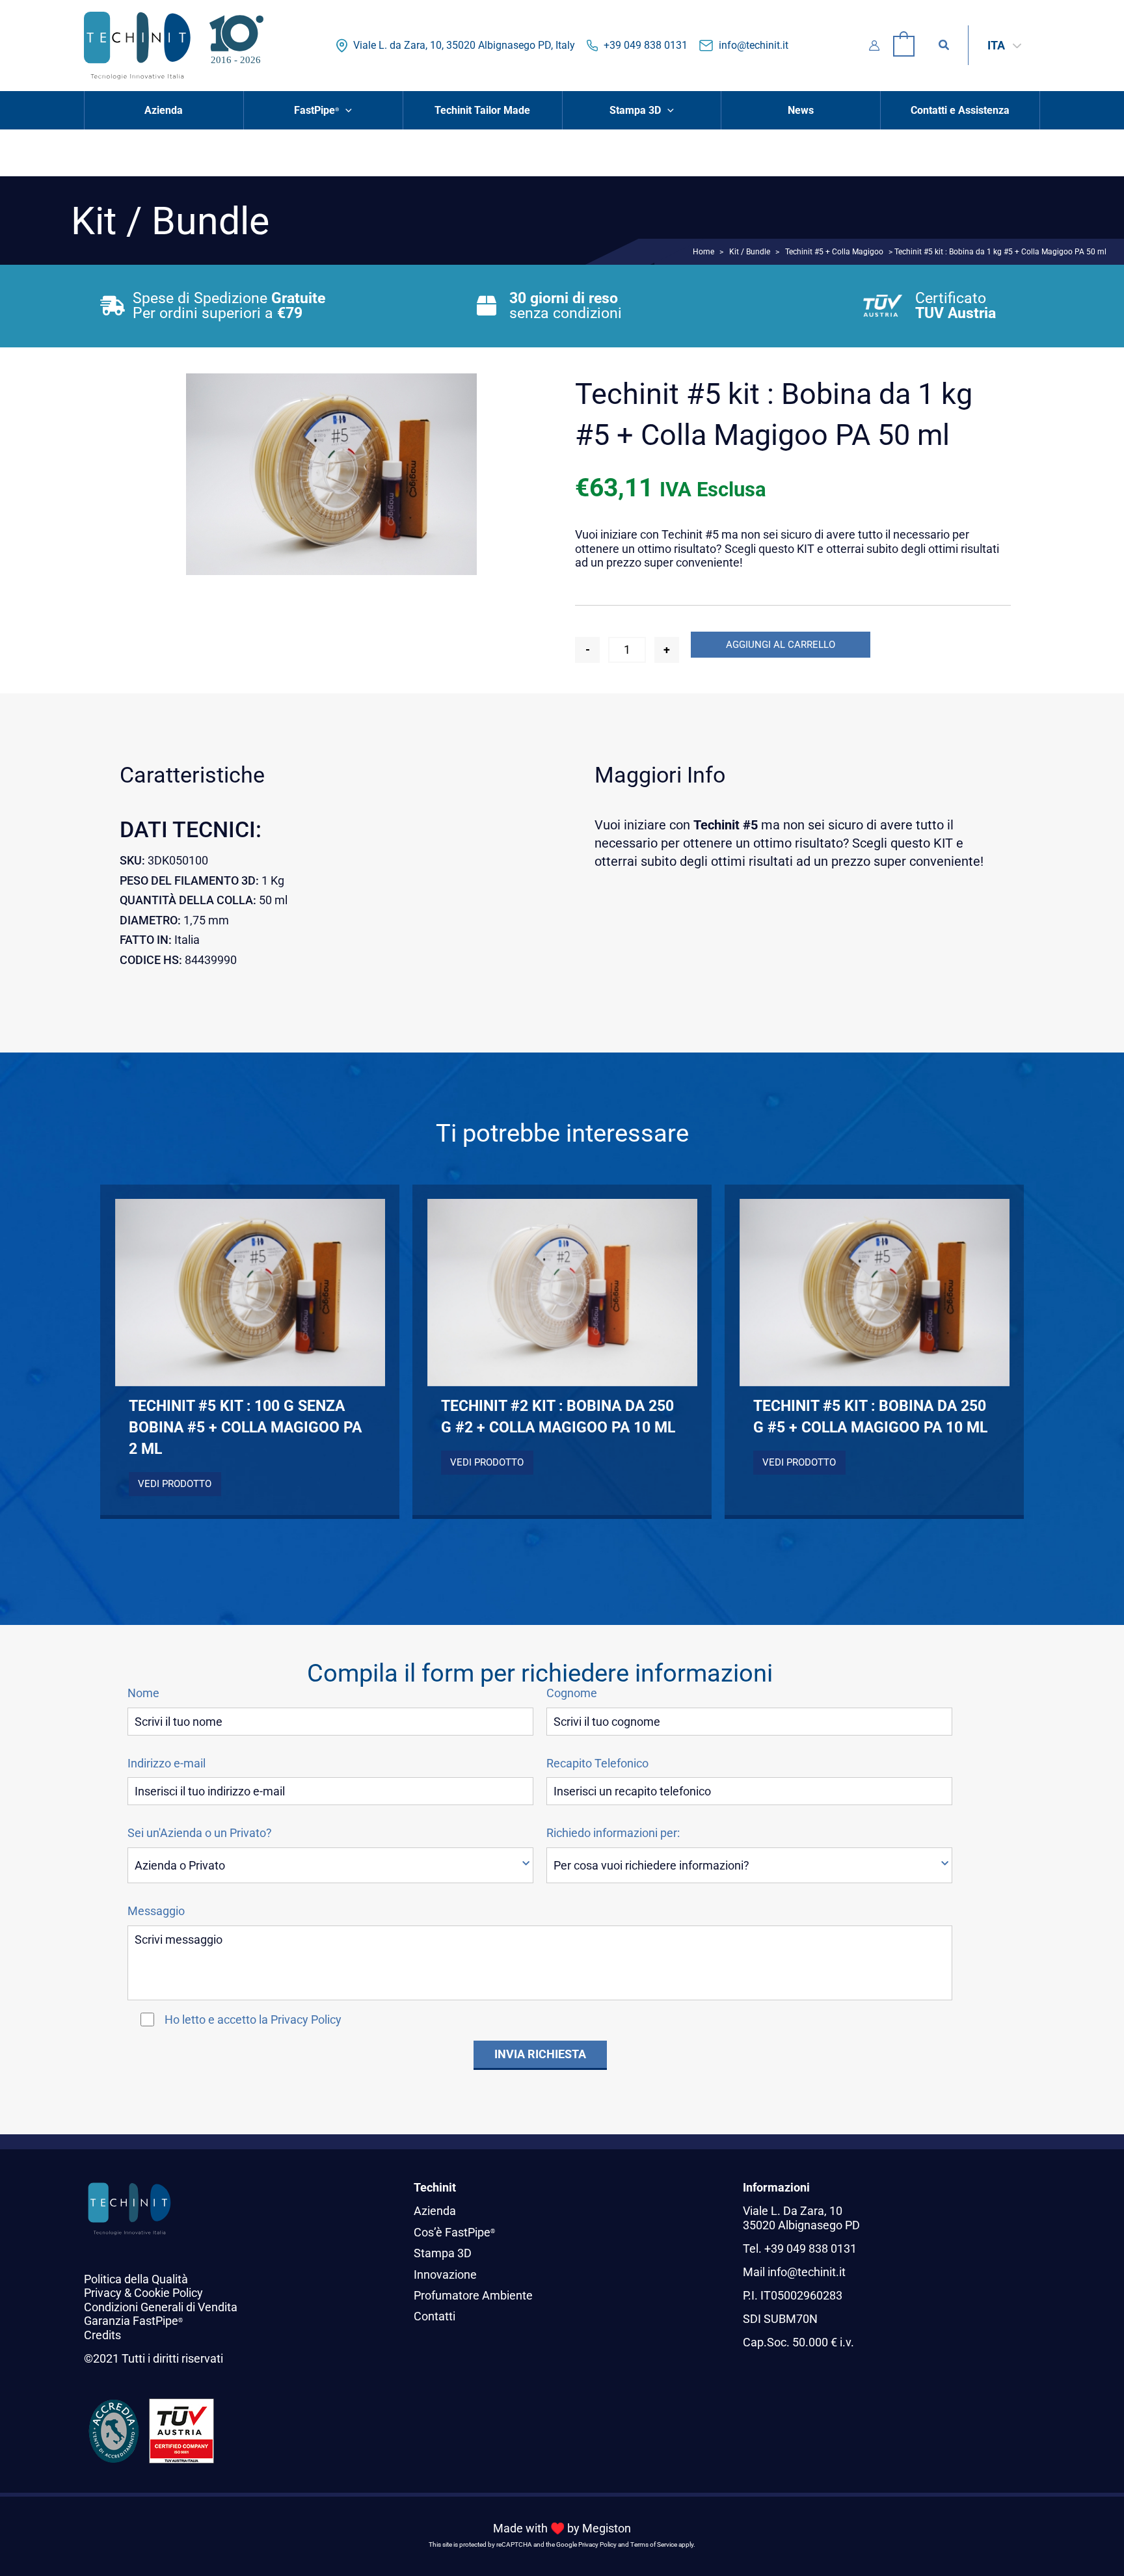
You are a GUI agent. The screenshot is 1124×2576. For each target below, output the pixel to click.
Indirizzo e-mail (167, 1764)
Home (703, 251)
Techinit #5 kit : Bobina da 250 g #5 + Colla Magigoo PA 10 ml (870, 1416)
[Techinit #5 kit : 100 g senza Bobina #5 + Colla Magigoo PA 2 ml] (250, 1293)
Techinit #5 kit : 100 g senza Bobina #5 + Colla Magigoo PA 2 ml (245, 1427)
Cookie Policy (168, 2293)
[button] (944, 45)
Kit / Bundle (750, 251)
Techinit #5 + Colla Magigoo (834, 251)
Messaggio (156, 1911)
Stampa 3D (443, 2253)
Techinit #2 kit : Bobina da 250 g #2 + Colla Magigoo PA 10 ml (558, 1416)
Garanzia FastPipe (133, 2321)
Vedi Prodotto (175, 1484)
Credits (102, 2335)
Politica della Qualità (136, 2279)
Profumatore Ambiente (473, 2295)
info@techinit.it (754, 45)
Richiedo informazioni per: (613, 1833)
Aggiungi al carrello (781, 645)
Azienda (435, 2211)
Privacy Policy (306, 2019)
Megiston (607, 2528)
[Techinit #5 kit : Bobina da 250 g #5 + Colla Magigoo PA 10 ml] (875, 1293)
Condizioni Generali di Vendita (161, 2307)
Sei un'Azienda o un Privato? (200, 1833)
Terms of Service (654, 2544)
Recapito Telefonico (597, 1764)
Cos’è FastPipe (454, 2232)
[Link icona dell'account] (874, 46)
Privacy (103, 2293)
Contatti (435, 2316)
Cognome (572, 1693)
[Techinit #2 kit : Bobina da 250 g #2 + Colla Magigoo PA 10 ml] (562, 1293)
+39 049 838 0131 (646, 45)
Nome (143, 1693)
